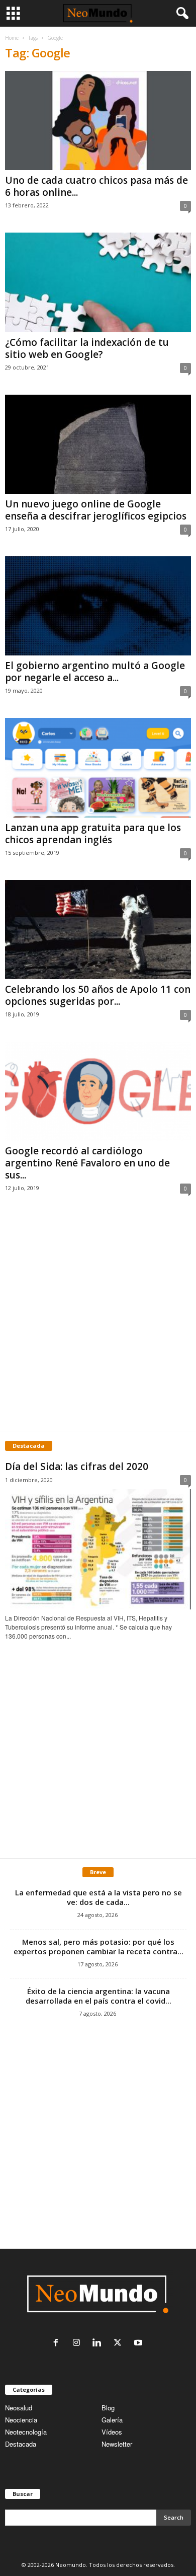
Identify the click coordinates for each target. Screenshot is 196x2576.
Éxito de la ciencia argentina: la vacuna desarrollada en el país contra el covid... (99, 1996)
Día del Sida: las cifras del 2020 (77, 1466)
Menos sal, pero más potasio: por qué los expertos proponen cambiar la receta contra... (99, 1946)
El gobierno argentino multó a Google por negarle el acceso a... (95, 672)
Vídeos (112, 2432)
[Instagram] (79, 2343)
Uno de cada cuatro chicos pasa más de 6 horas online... (96, 186)
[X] (120, 2343)
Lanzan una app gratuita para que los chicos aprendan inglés (93, 834)
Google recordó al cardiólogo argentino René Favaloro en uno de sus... (87, 1163)
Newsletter (117, 2444)
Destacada (21, 2444)
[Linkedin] (99, 2343)
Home (12, 38)
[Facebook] (58, 2343)
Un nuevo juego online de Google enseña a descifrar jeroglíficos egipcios (96, 510)
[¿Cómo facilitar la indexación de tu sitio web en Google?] (98, 282)
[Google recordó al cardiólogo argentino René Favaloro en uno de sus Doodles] (98, 1091)
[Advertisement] (98, 1323)
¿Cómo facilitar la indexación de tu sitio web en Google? (87, 348)
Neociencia (21, 2420)
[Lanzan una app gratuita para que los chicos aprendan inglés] (98, 767)
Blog (108, 2408)
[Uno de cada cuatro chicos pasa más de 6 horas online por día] (98, 121)
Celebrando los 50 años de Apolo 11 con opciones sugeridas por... (98, 995)
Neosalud (19, 2408)
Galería (112, 2420)
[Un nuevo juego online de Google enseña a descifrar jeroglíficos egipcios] (98, 444)
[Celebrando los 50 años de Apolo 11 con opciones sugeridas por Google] (98, 930)
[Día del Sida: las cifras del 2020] (98, 1549)
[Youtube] (139, 2343)
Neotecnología (26, 2432)
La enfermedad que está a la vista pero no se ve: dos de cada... (99, 1897)
